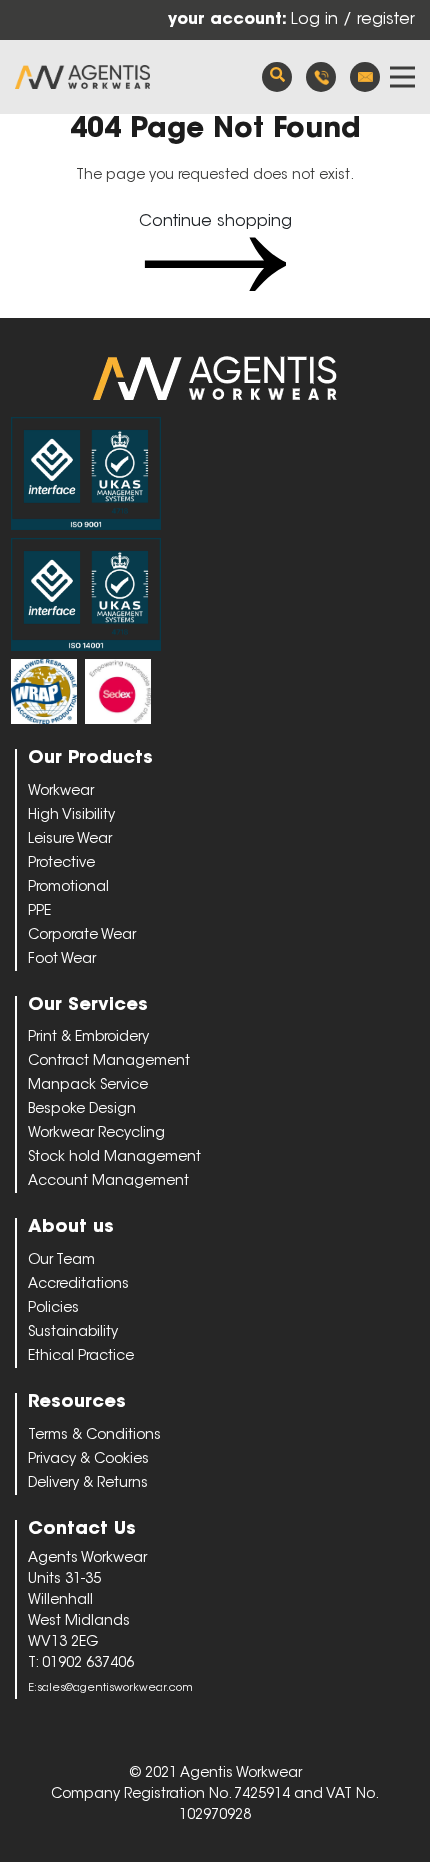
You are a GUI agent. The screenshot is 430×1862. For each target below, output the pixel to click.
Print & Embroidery (88, 1038)
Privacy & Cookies (88, 1460)
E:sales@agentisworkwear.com (110, 1688)
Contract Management (109, 1062)
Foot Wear (62, 960)
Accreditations (78, 1285)
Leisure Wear (70, 840)
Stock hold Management (114, 1158)
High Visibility (71, 816)
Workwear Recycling (96, 1134)
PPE (39, 912)
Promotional (68, 888)
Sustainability (73, 1333)
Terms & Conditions (94, 1436)
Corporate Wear (82, 936)
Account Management (108, 1182)
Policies (53, 1309)
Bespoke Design (82, 1110)
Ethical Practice (81, 1357)
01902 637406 (321, 77)
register (386, 20)
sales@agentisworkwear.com (365, 77)
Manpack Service (88, 1086)
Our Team (61, 1261)
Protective (61, 864)
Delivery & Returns (88, 1484)
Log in (317, 20)
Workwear (61, 792)
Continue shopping (215, 222)
